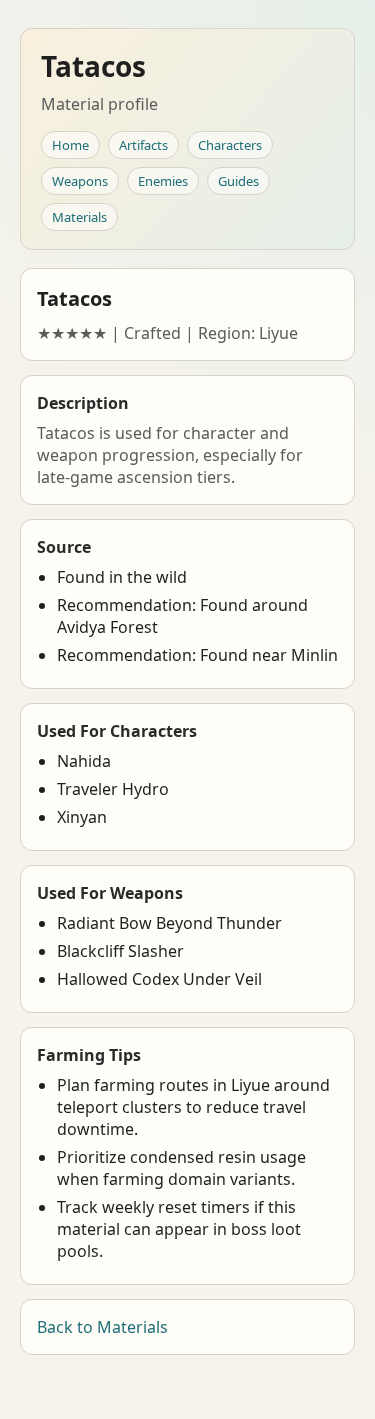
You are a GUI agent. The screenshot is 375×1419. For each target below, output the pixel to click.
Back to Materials (102, 1327)
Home (70, 145)
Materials (79, 217)
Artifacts (143, 145)
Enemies (163, 181)
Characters (230, 145)
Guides (238, 181)
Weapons (80, 181)
